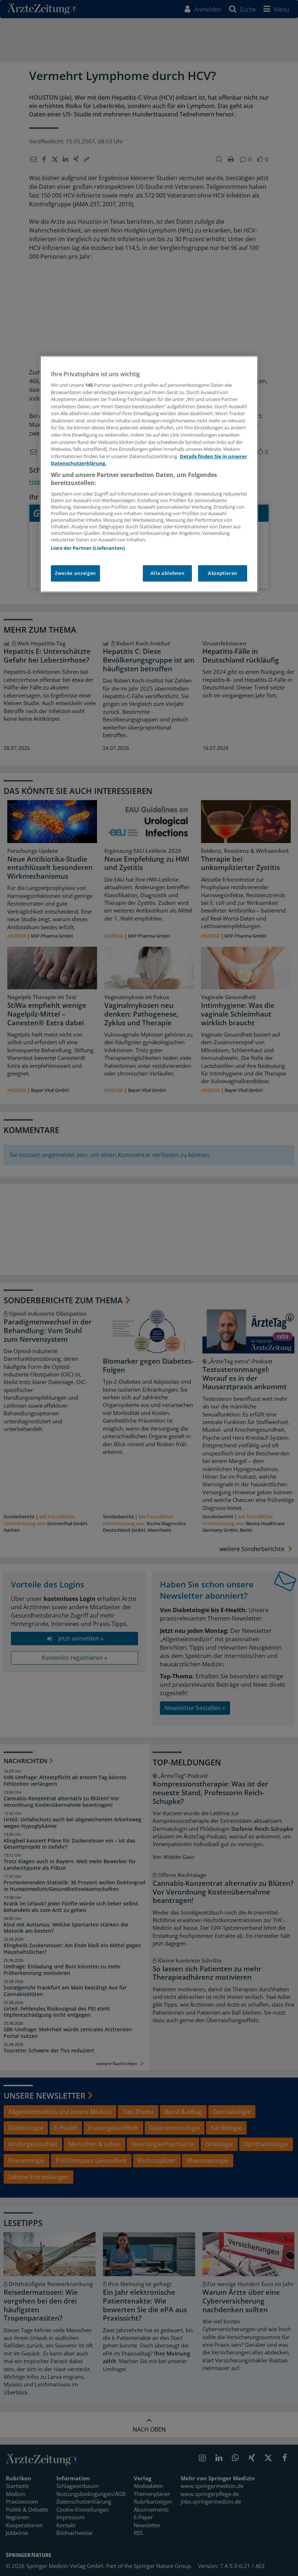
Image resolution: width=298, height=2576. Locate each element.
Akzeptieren (223, 573)
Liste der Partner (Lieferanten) (88, 548)
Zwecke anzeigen (75, 573)
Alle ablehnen (167, 573)
